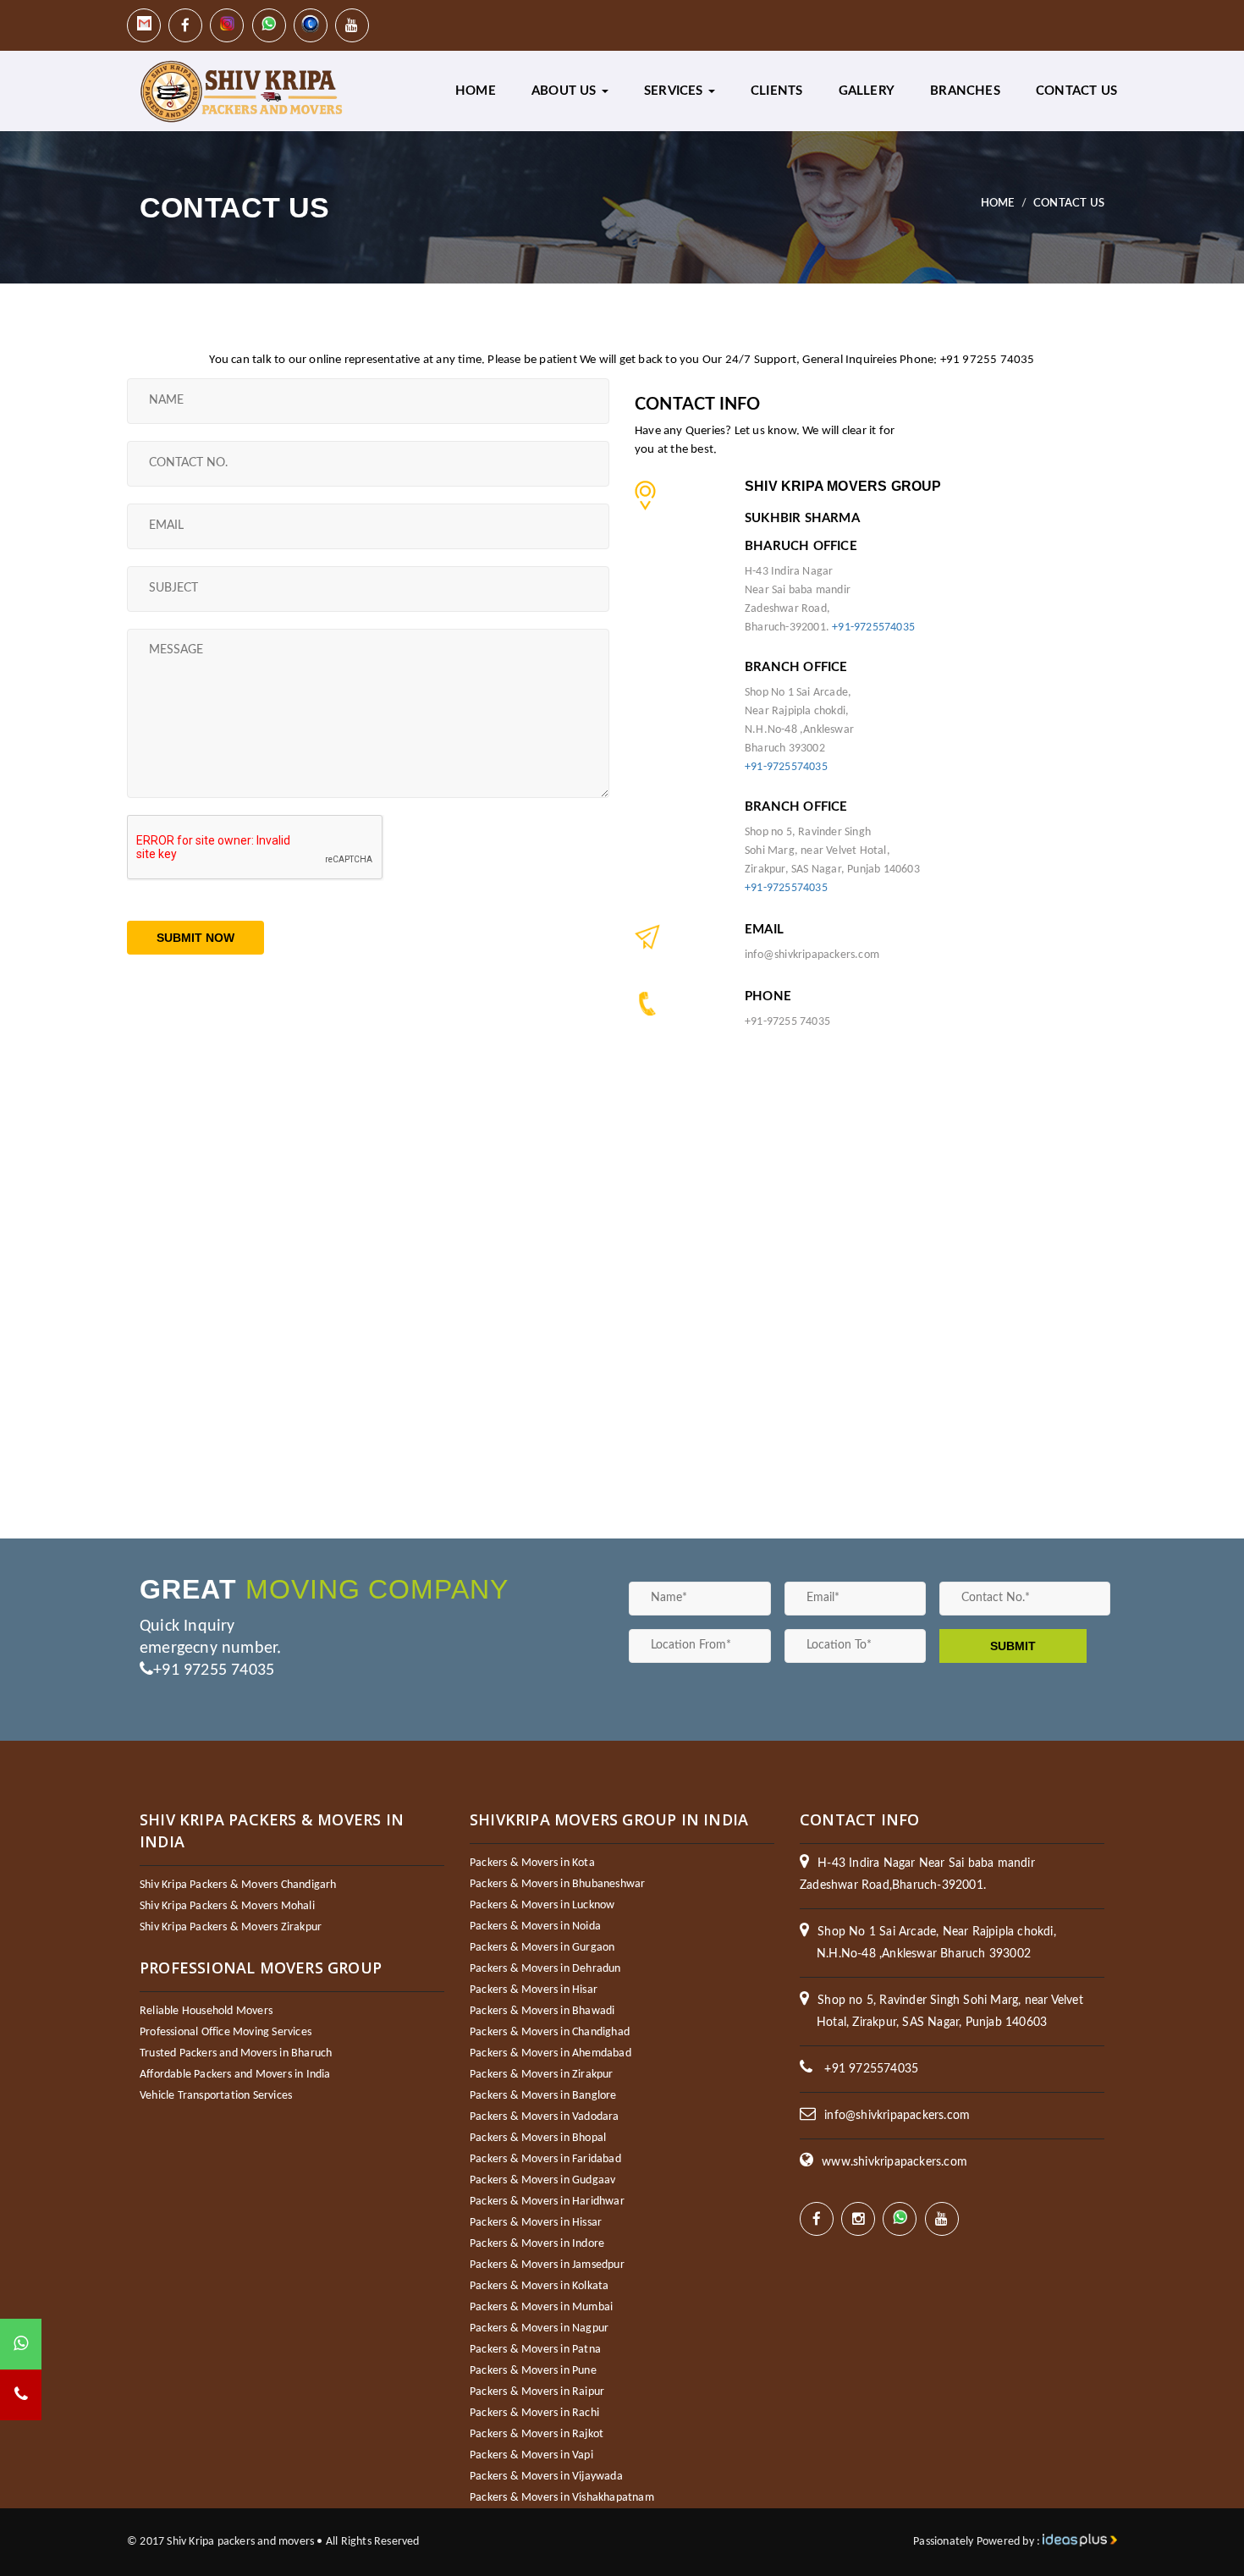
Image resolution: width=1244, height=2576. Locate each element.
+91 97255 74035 (214, 1671)
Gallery (867, 91)
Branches (965, 91)
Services (675, 91)
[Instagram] (227, 25)
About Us (566, 91)
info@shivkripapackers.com (897, 2116)
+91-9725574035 (873, 627)
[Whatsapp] (269, 25)
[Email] (144, 25)
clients (776, 91)
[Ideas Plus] (1080, 2542)
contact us (1076, 91)
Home (476, 91)
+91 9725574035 (871, 2069)
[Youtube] (352, 25)
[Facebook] (185, 25)
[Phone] (311, 25)
